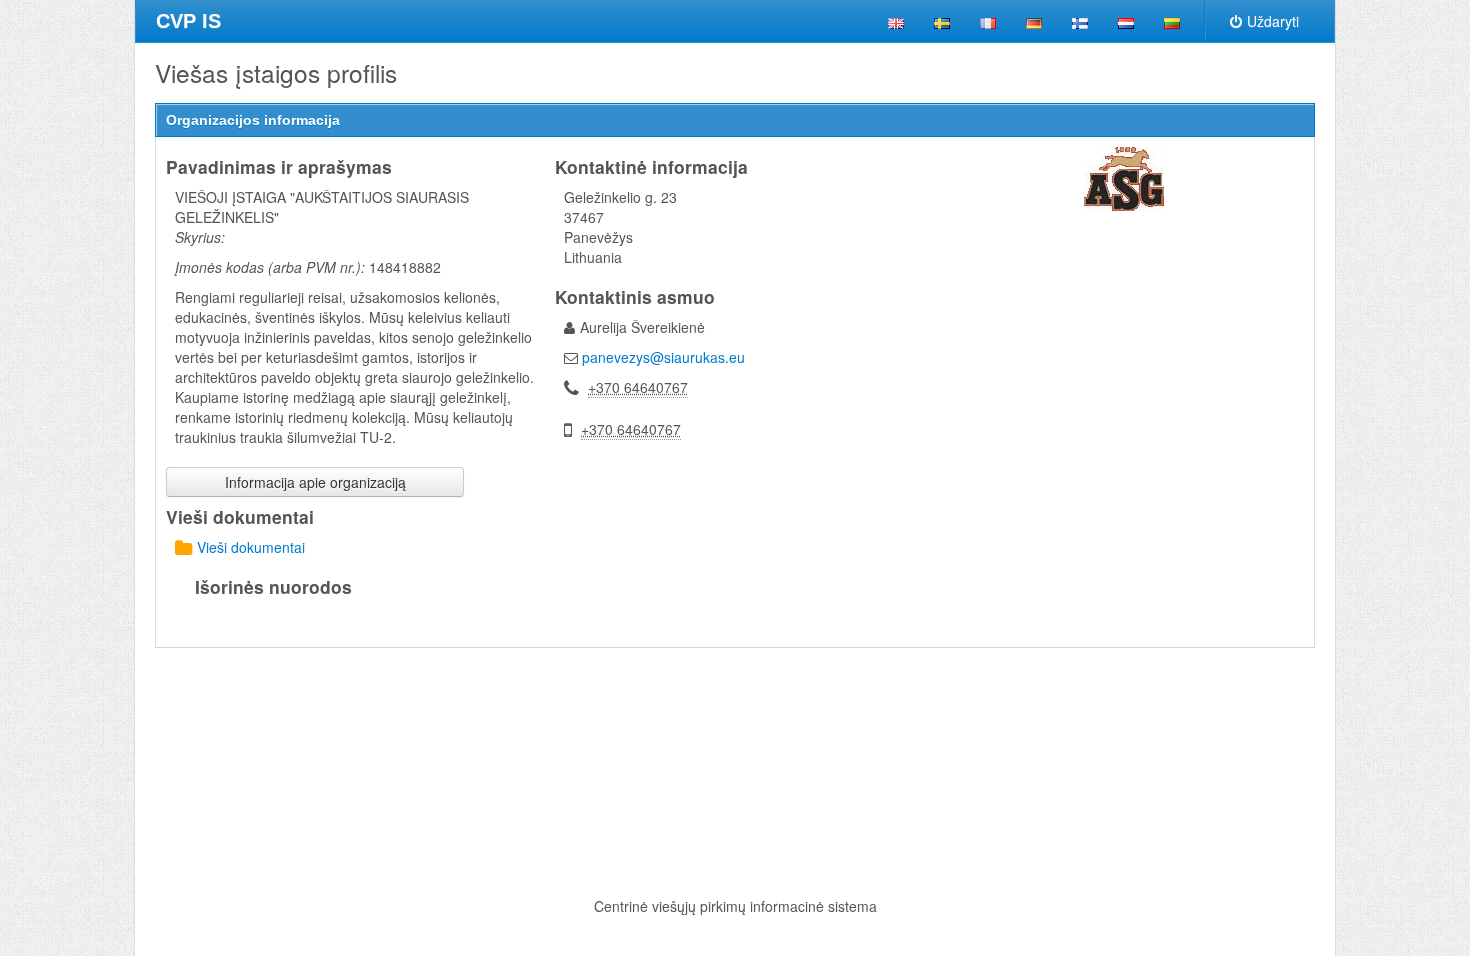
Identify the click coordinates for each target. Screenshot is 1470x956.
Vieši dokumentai (251, 547)
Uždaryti (1273, 21)
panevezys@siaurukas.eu (663, 357)
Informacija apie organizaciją (315, 482)
